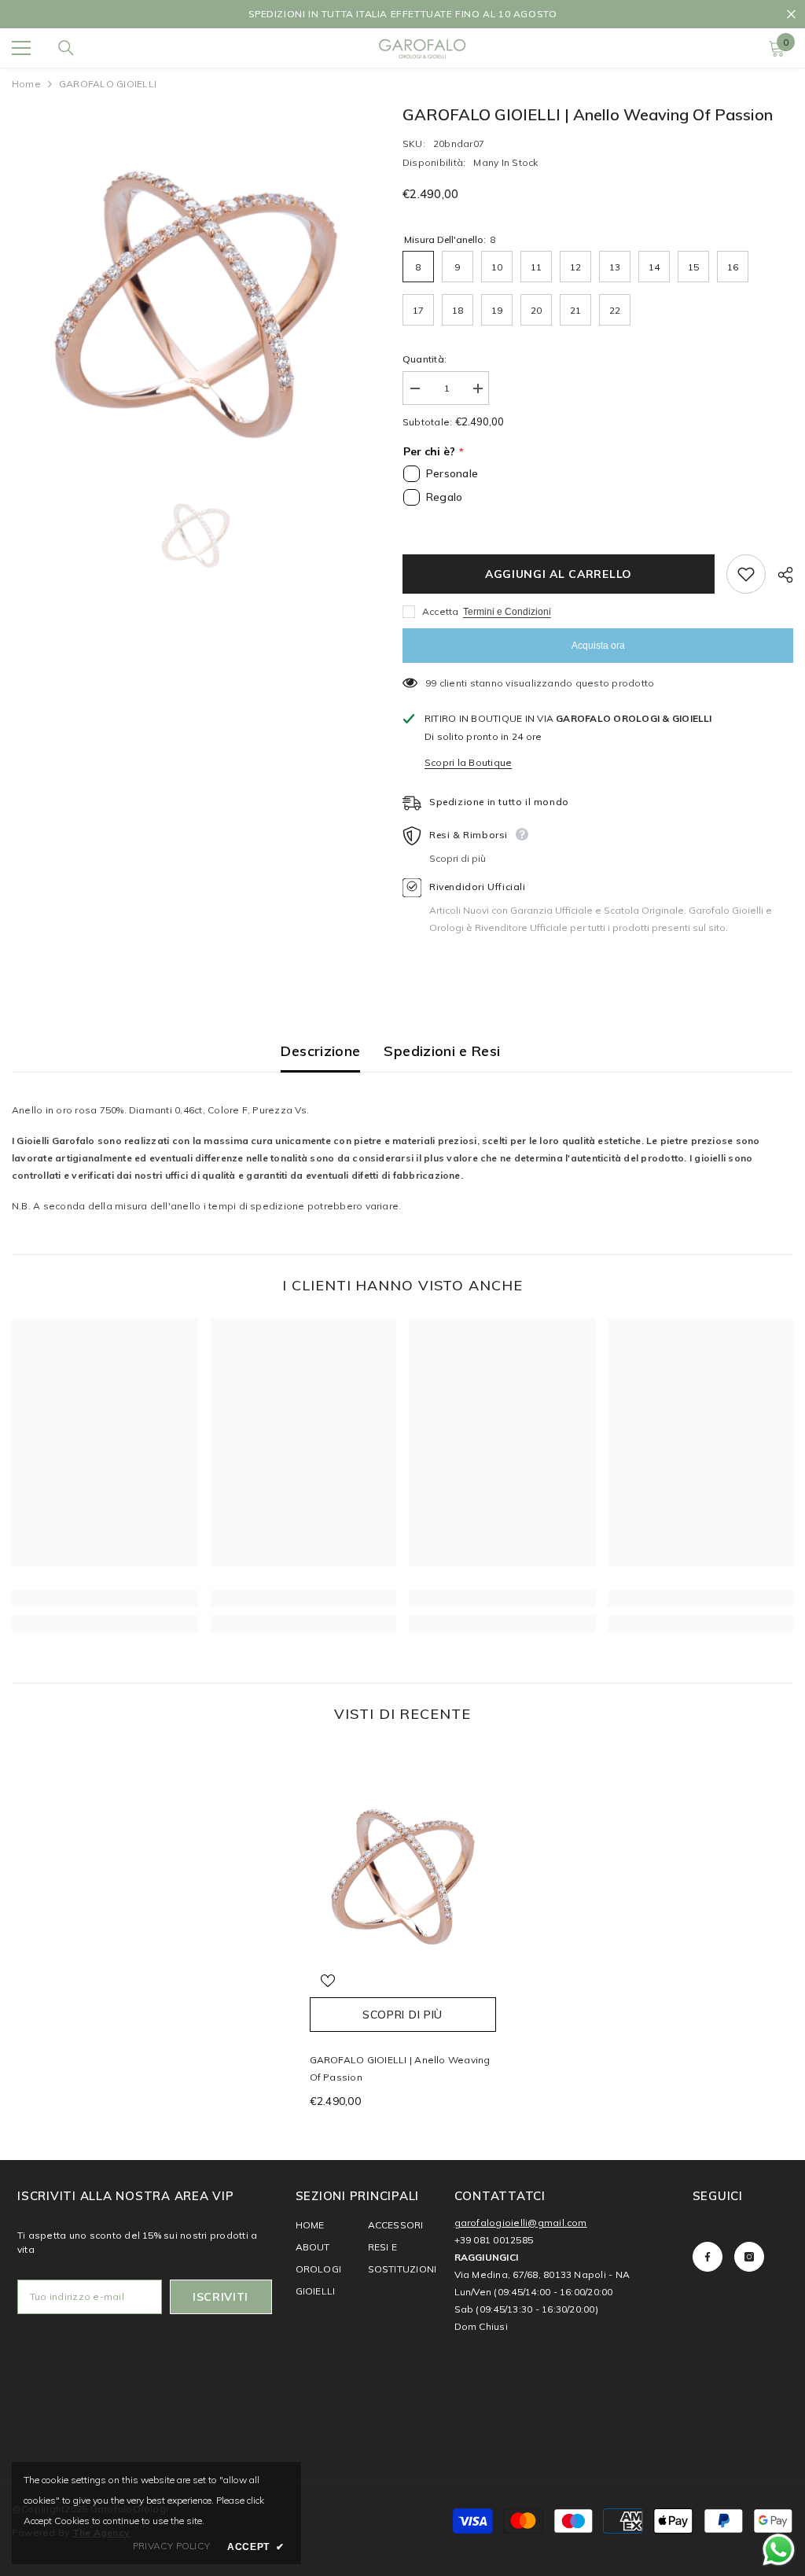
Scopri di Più (402, 2015)
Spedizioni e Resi (442, 1051)
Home (26, 84)
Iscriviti (221, 2297)
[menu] (21, 48)
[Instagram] (749, 2257)
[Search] (66, 48)
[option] (402, 14)
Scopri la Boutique (468, 762)
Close (791, 15)
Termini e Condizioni (507, 612)
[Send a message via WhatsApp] (779, 2550)
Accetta (441, 611)
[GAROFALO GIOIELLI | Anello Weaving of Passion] (403, 1868)
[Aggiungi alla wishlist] (746, 574)
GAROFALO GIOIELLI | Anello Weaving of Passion (400, 2068)
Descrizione (320, 1051)
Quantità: (425, 359)
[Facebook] (708, 2257)
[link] (105, 1599)
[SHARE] (779, 575)
